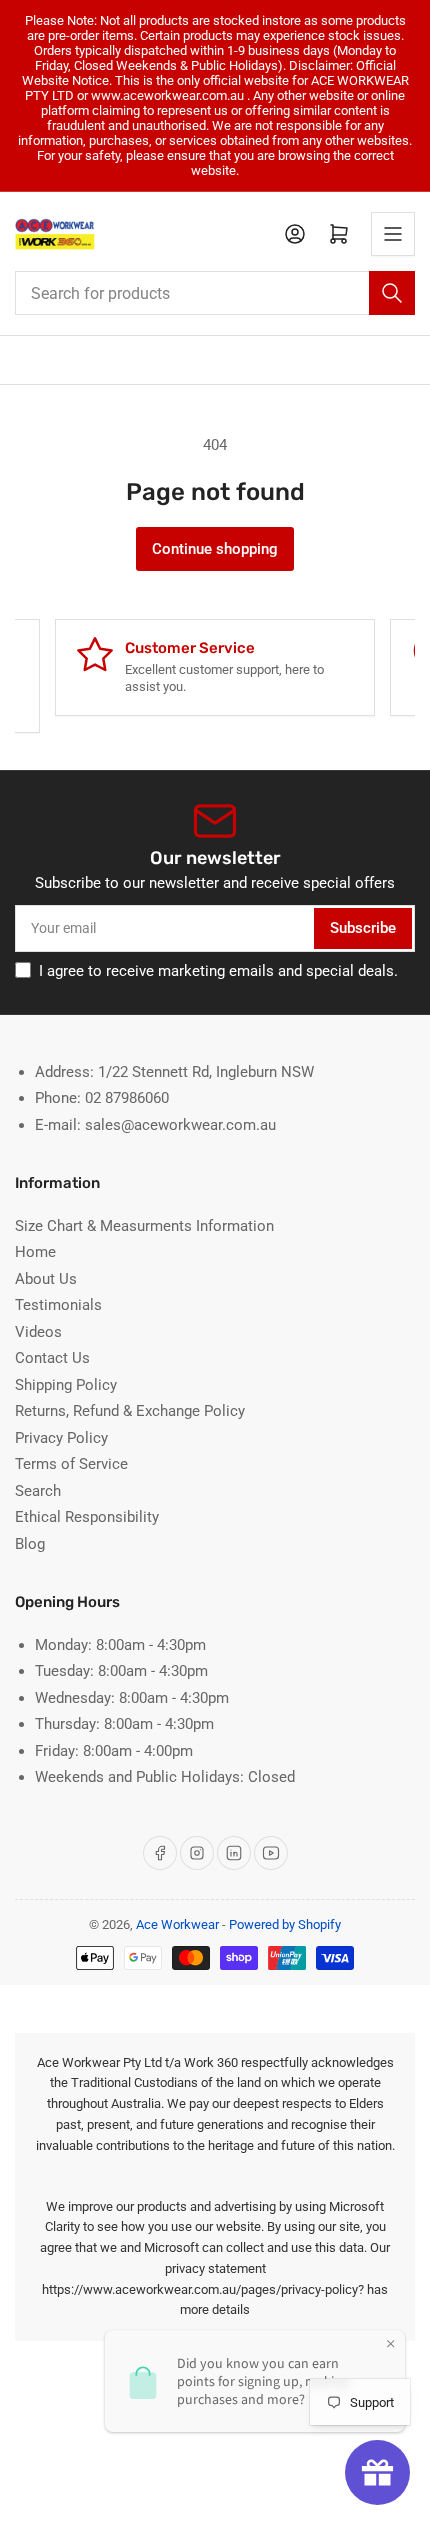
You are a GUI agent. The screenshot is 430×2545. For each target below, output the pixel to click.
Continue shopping (215, 549)
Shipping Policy (66, 1385)
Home (35, 1252)
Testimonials (58, 1305)
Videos (38, 1332)
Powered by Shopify (285, 1924)
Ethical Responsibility (87, 1517)
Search (38, 1491)
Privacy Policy (61, 1438)
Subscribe (363, 928)
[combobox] (215, 293)
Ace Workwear (177, 1924)
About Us (46, 1279)
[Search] (392, 293)
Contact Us (52, 1358)
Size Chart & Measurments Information (144, 1226)
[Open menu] (393, 234)
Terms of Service (71, 1464)
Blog (30, 1544)
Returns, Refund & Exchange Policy (130, 1411)
